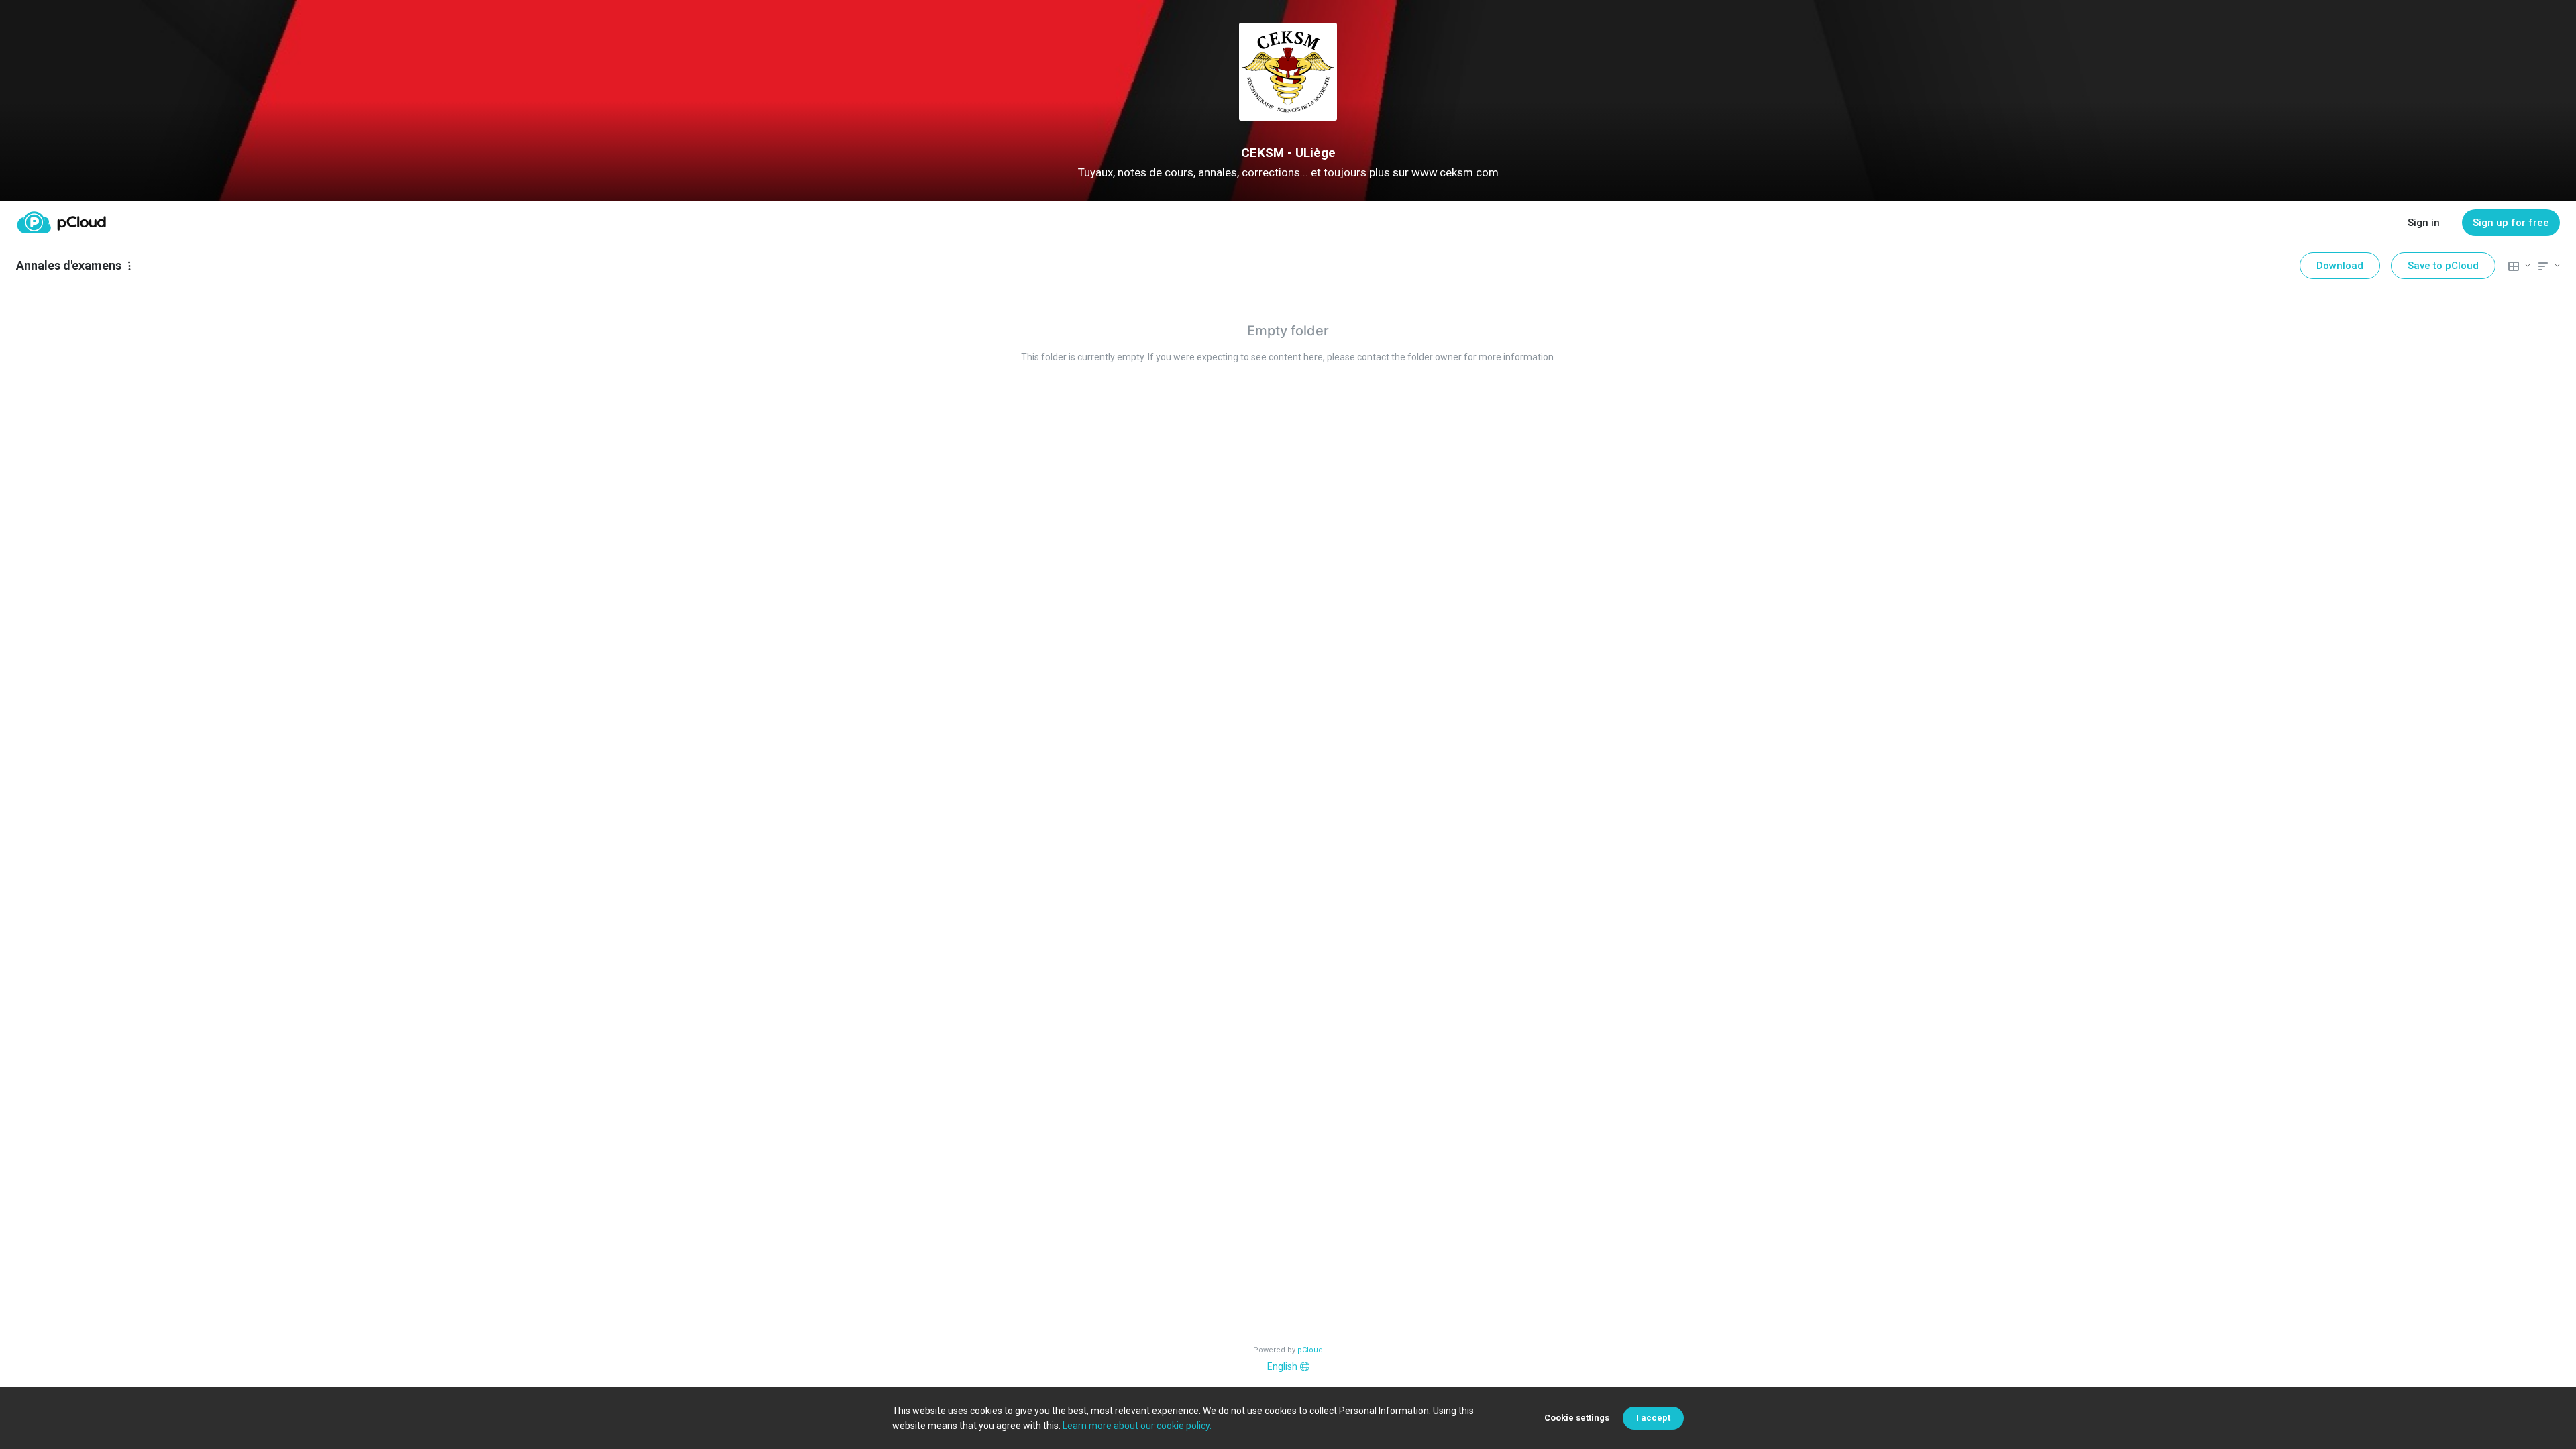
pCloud (1310, 1350)
